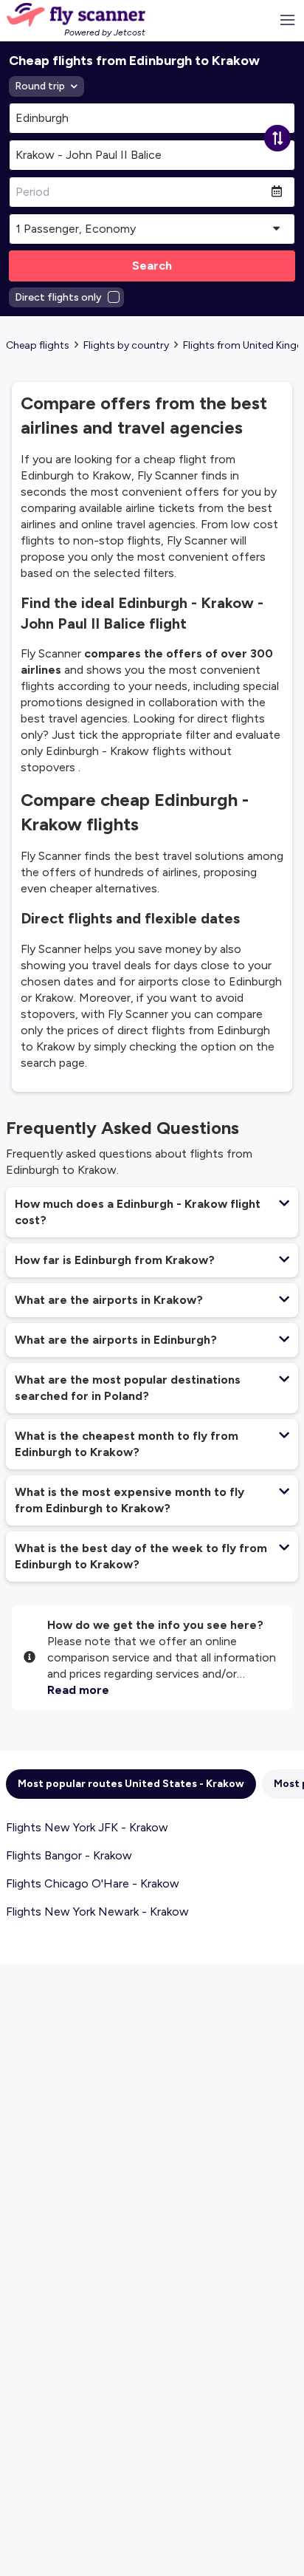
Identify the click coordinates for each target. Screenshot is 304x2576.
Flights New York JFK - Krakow (87, 1827)
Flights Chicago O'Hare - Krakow (93, 1883)
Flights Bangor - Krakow (69, 1855)
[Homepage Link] (76, 15)
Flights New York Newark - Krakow (97, 1911)
